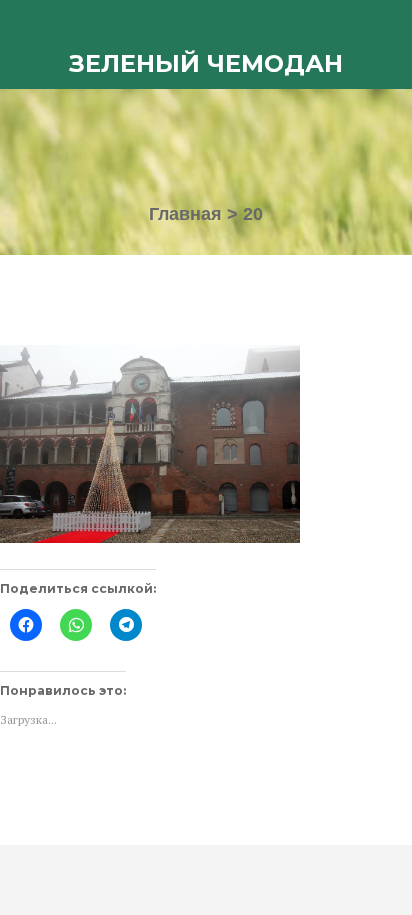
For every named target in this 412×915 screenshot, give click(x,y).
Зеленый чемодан (206, 63)
